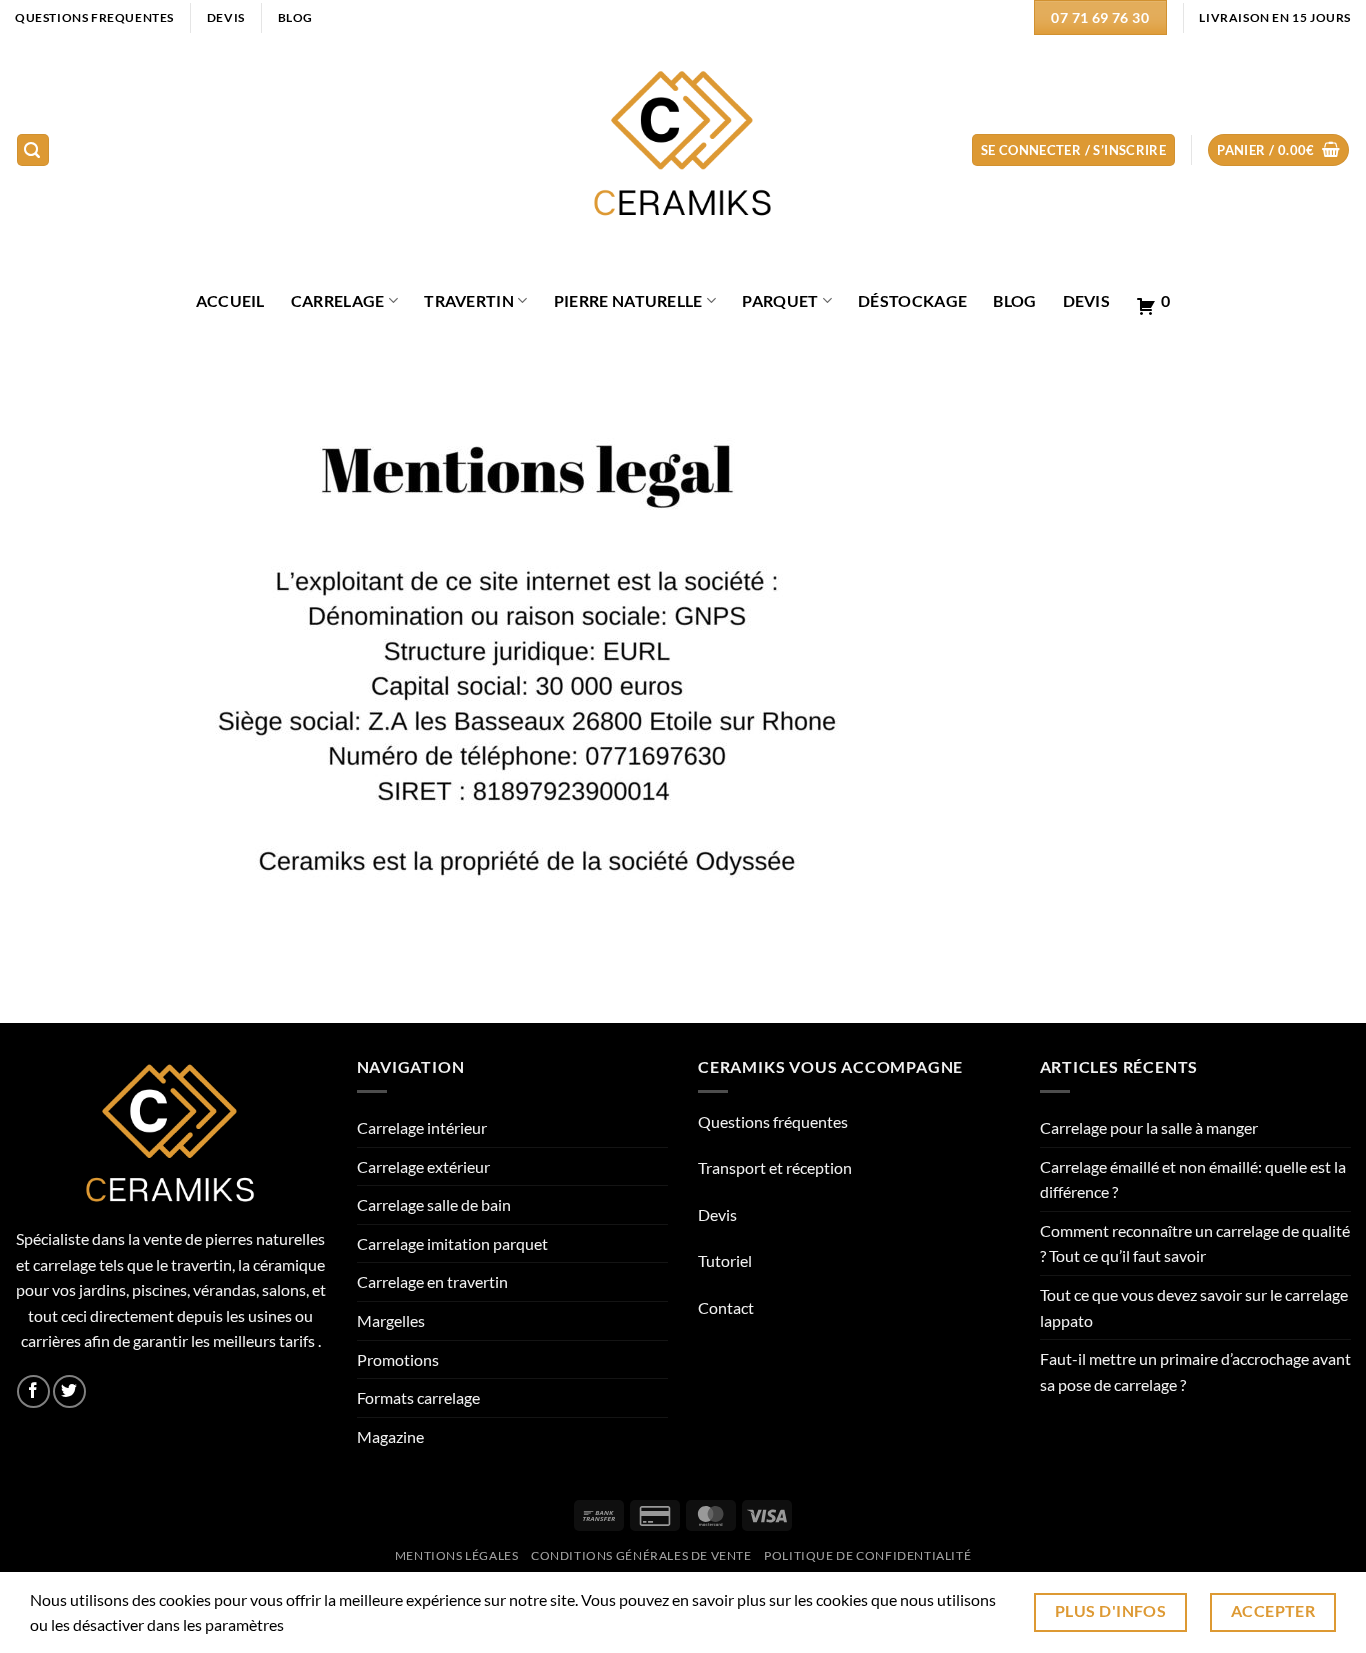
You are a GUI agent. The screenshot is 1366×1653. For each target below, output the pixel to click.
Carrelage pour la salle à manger (1149, 1127)
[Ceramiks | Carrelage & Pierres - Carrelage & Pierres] (683, 150)
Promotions (398, 1359)
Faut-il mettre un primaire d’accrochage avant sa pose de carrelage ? (1195, 1371)
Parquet (780, 300)
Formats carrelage (418, 1397)
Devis (1087, 300)
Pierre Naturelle (628, 300)
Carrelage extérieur (423, 1166)
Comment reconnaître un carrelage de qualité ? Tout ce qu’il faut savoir (1195, 1243)
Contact (726, 1307)
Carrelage (338, 300)
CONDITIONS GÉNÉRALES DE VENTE (641, 1555)
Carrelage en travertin (432, 1281)
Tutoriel (725, 1260)
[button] (33, 150)
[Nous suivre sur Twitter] (69, 1391)
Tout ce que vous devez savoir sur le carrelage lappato (1194, 1307)
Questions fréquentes (773, 1121)
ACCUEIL (230, 300)
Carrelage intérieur (422, 1127)
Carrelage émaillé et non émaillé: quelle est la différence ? (1193, 1179)
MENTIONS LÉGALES (457, 1555)
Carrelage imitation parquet (452, 1243)
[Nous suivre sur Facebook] (33, 1391)
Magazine (390, 1436)
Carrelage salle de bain (434, 1204)
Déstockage (912, 300)
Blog (1014, 300)
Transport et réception (775, 1167)
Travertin (469, 300)
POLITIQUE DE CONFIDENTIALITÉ (867, 1555)
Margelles (391, 1320)
